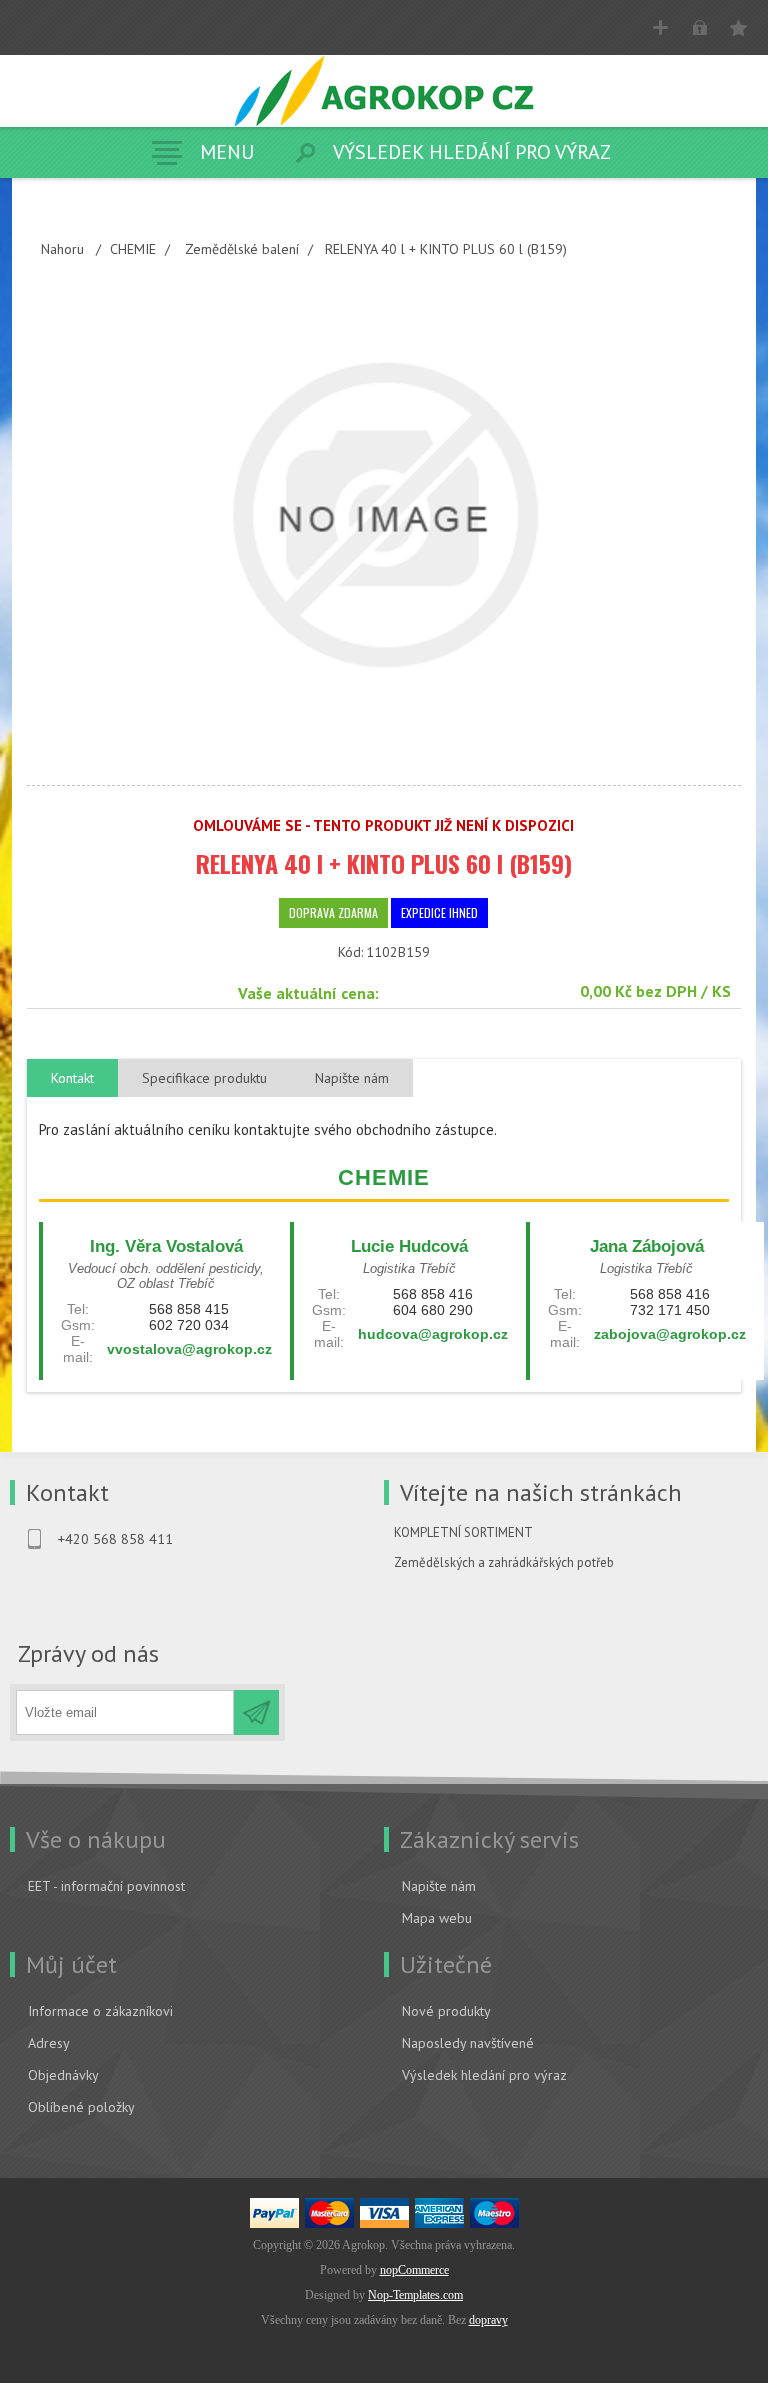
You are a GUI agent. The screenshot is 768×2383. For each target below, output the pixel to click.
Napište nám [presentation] (352, 1078)
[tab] (72, 1078)
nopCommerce (414, 2270)
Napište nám (439, 1886)
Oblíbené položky (81, 2107)
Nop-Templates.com (415, 2295)
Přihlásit (699, 27)
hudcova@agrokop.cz (433, 1334)
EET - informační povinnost (106, 1886)
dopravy (488, 2320)
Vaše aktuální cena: (308, 993)
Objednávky (63, 2075)
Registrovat (660, 27)
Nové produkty (446, 2011)
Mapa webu (437, 1918)
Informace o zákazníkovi (100, 2011)
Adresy (49, 2043)
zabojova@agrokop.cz (670, 1334)
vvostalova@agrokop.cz (189, 1349)
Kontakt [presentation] (72, 1078)
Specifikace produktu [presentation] (204, 1078)
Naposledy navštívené (468, 2043)
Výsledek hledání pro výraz (484, 2075)
